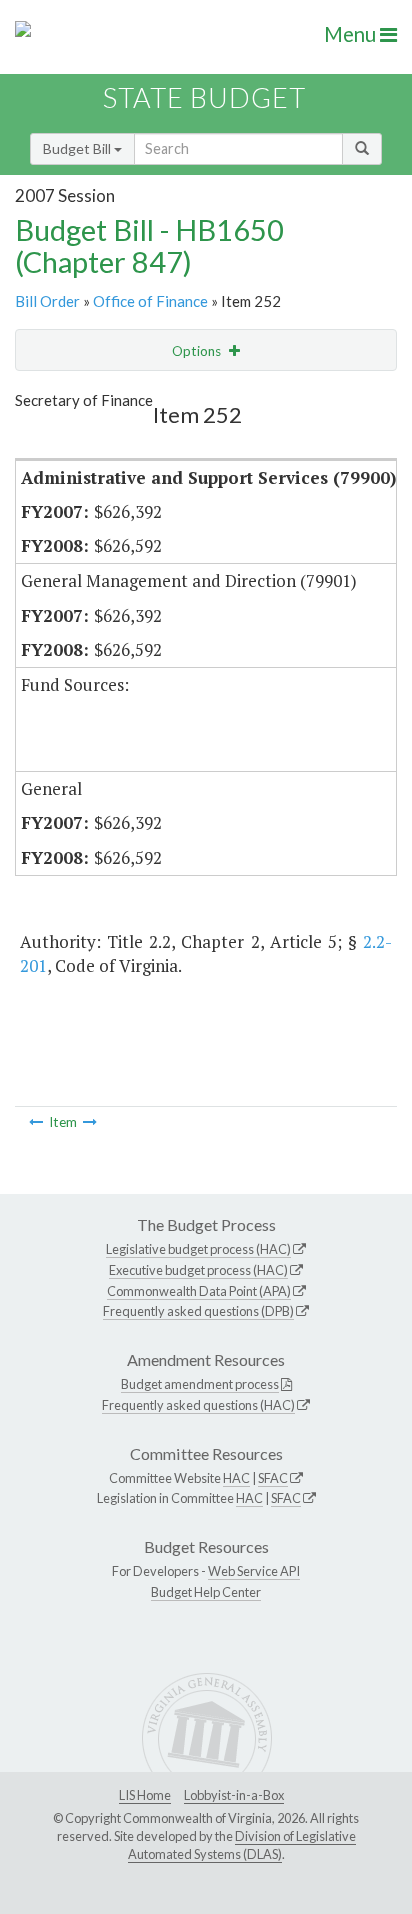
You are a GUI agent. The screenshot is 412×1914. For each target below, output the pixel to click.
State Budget (204, 97)
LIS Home (145, 1795)
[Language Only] (36, 1122)
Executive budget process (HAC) (198, 1270)
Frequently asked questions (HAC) (198, 1405)
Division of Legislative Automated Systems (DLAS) (242, 1845)
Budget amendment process (200, 1384)
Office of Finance (150, 301)
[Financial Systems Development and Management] (90, 1122)
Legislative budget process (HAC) (198, 1249)
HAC (236, 1478)
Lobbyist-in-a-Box (234, 1795)
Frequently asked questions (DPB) (198, 1311)
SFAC (273, 1478)
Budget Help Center (206, 1592)
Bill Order (47, 301)
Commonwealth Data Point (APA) (199, 1291)
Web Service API (254, 1571)
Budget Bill (78, 148)
